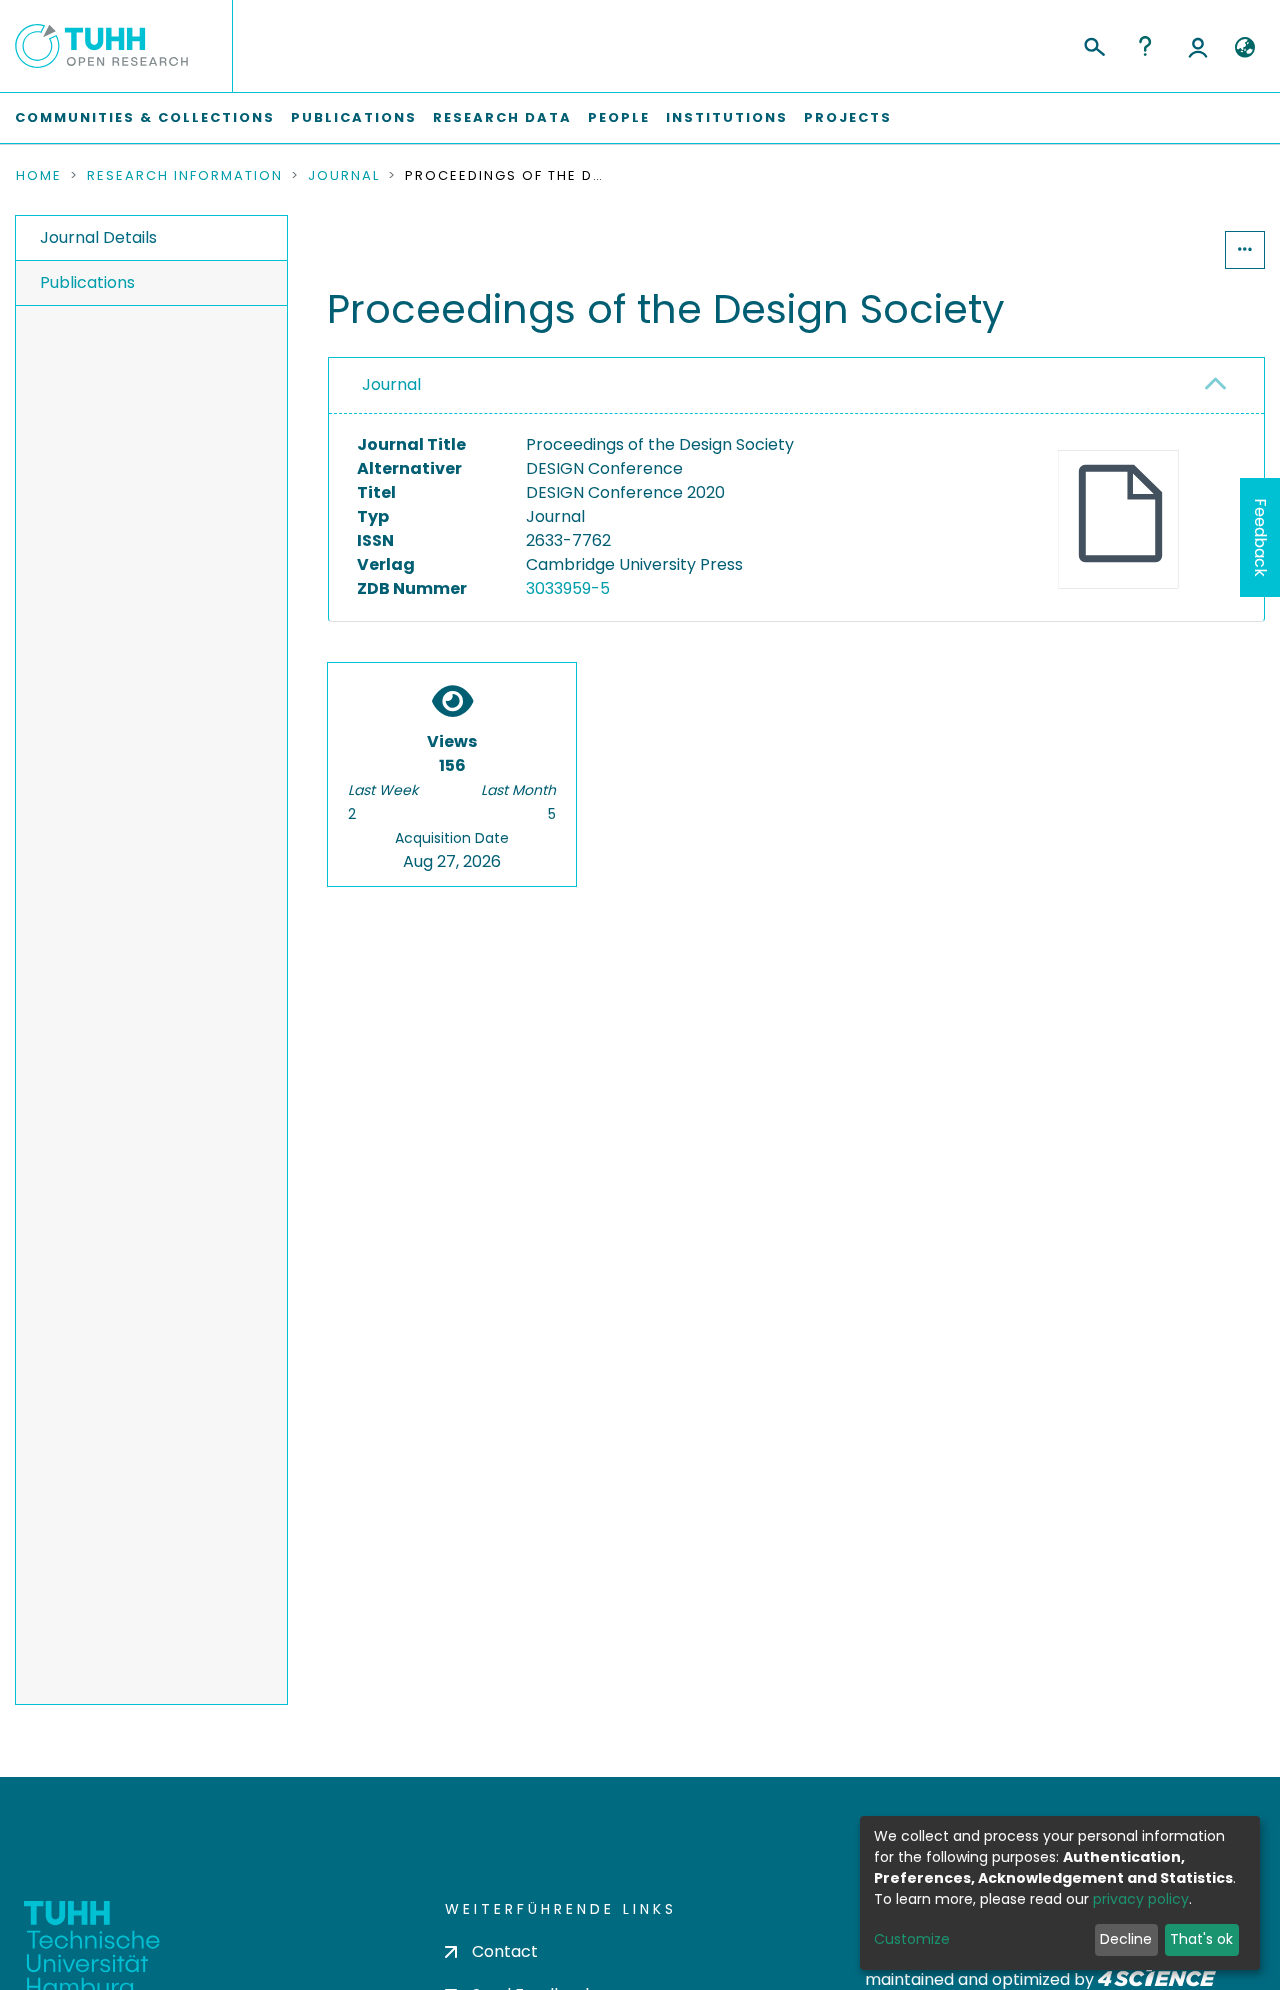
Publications (354, 117)
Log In (1198, 46)
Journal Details (98, 237)
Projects (848, 117)
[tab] (796, 386)
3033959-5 (568, 588)
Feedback (1260, 537)
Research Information (185, 176)
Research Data (502, 117)
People (619, 117)
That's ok (1201, 1939)
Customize (912, 1939)
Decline (1126, 1939)
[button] (1244, 48)
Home (39, 176)
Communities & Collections (145, 117)
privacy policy (1141, 1899)
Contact (505, 1951)
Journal (344, 176)
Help (1145, 46)
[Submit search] (1093, 44)
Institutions (727, 117)
